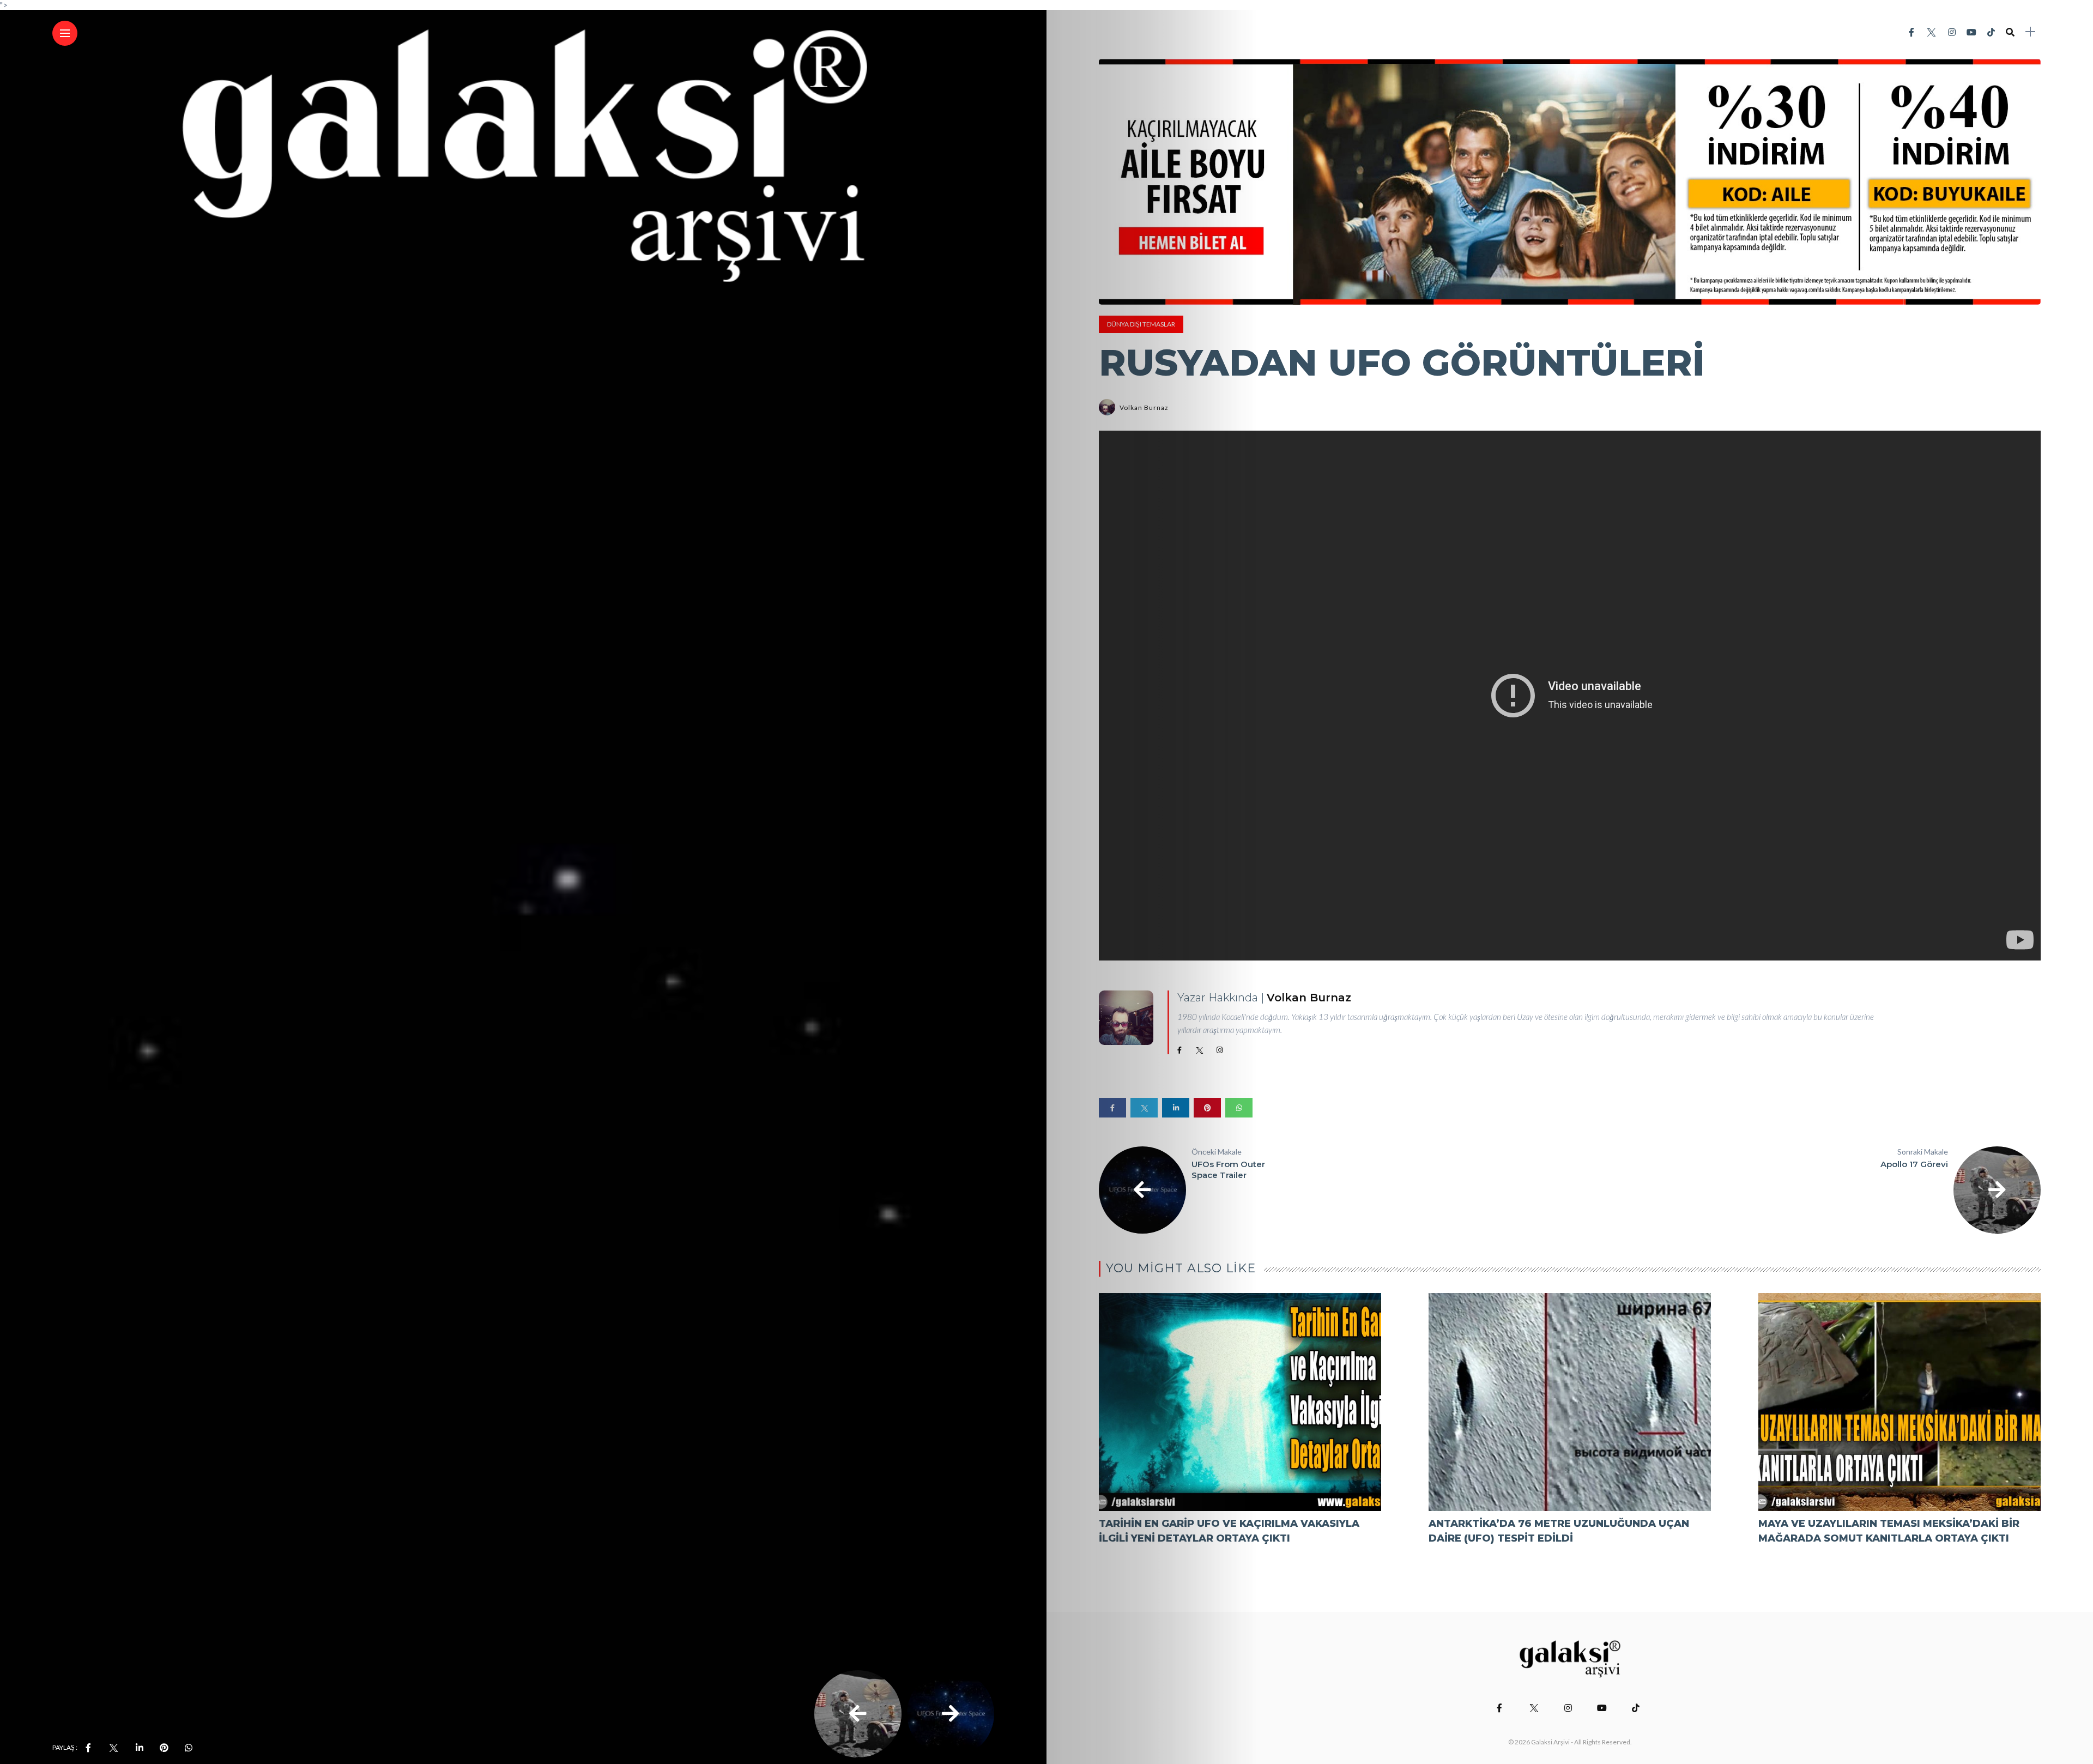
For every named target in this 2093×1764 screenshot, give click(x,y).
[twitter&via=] (113, 1748)
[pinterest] (164, 1748)
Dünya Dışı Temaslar (1141, 324)
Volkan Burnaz (1144, 407)
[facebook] (88, 1748)
